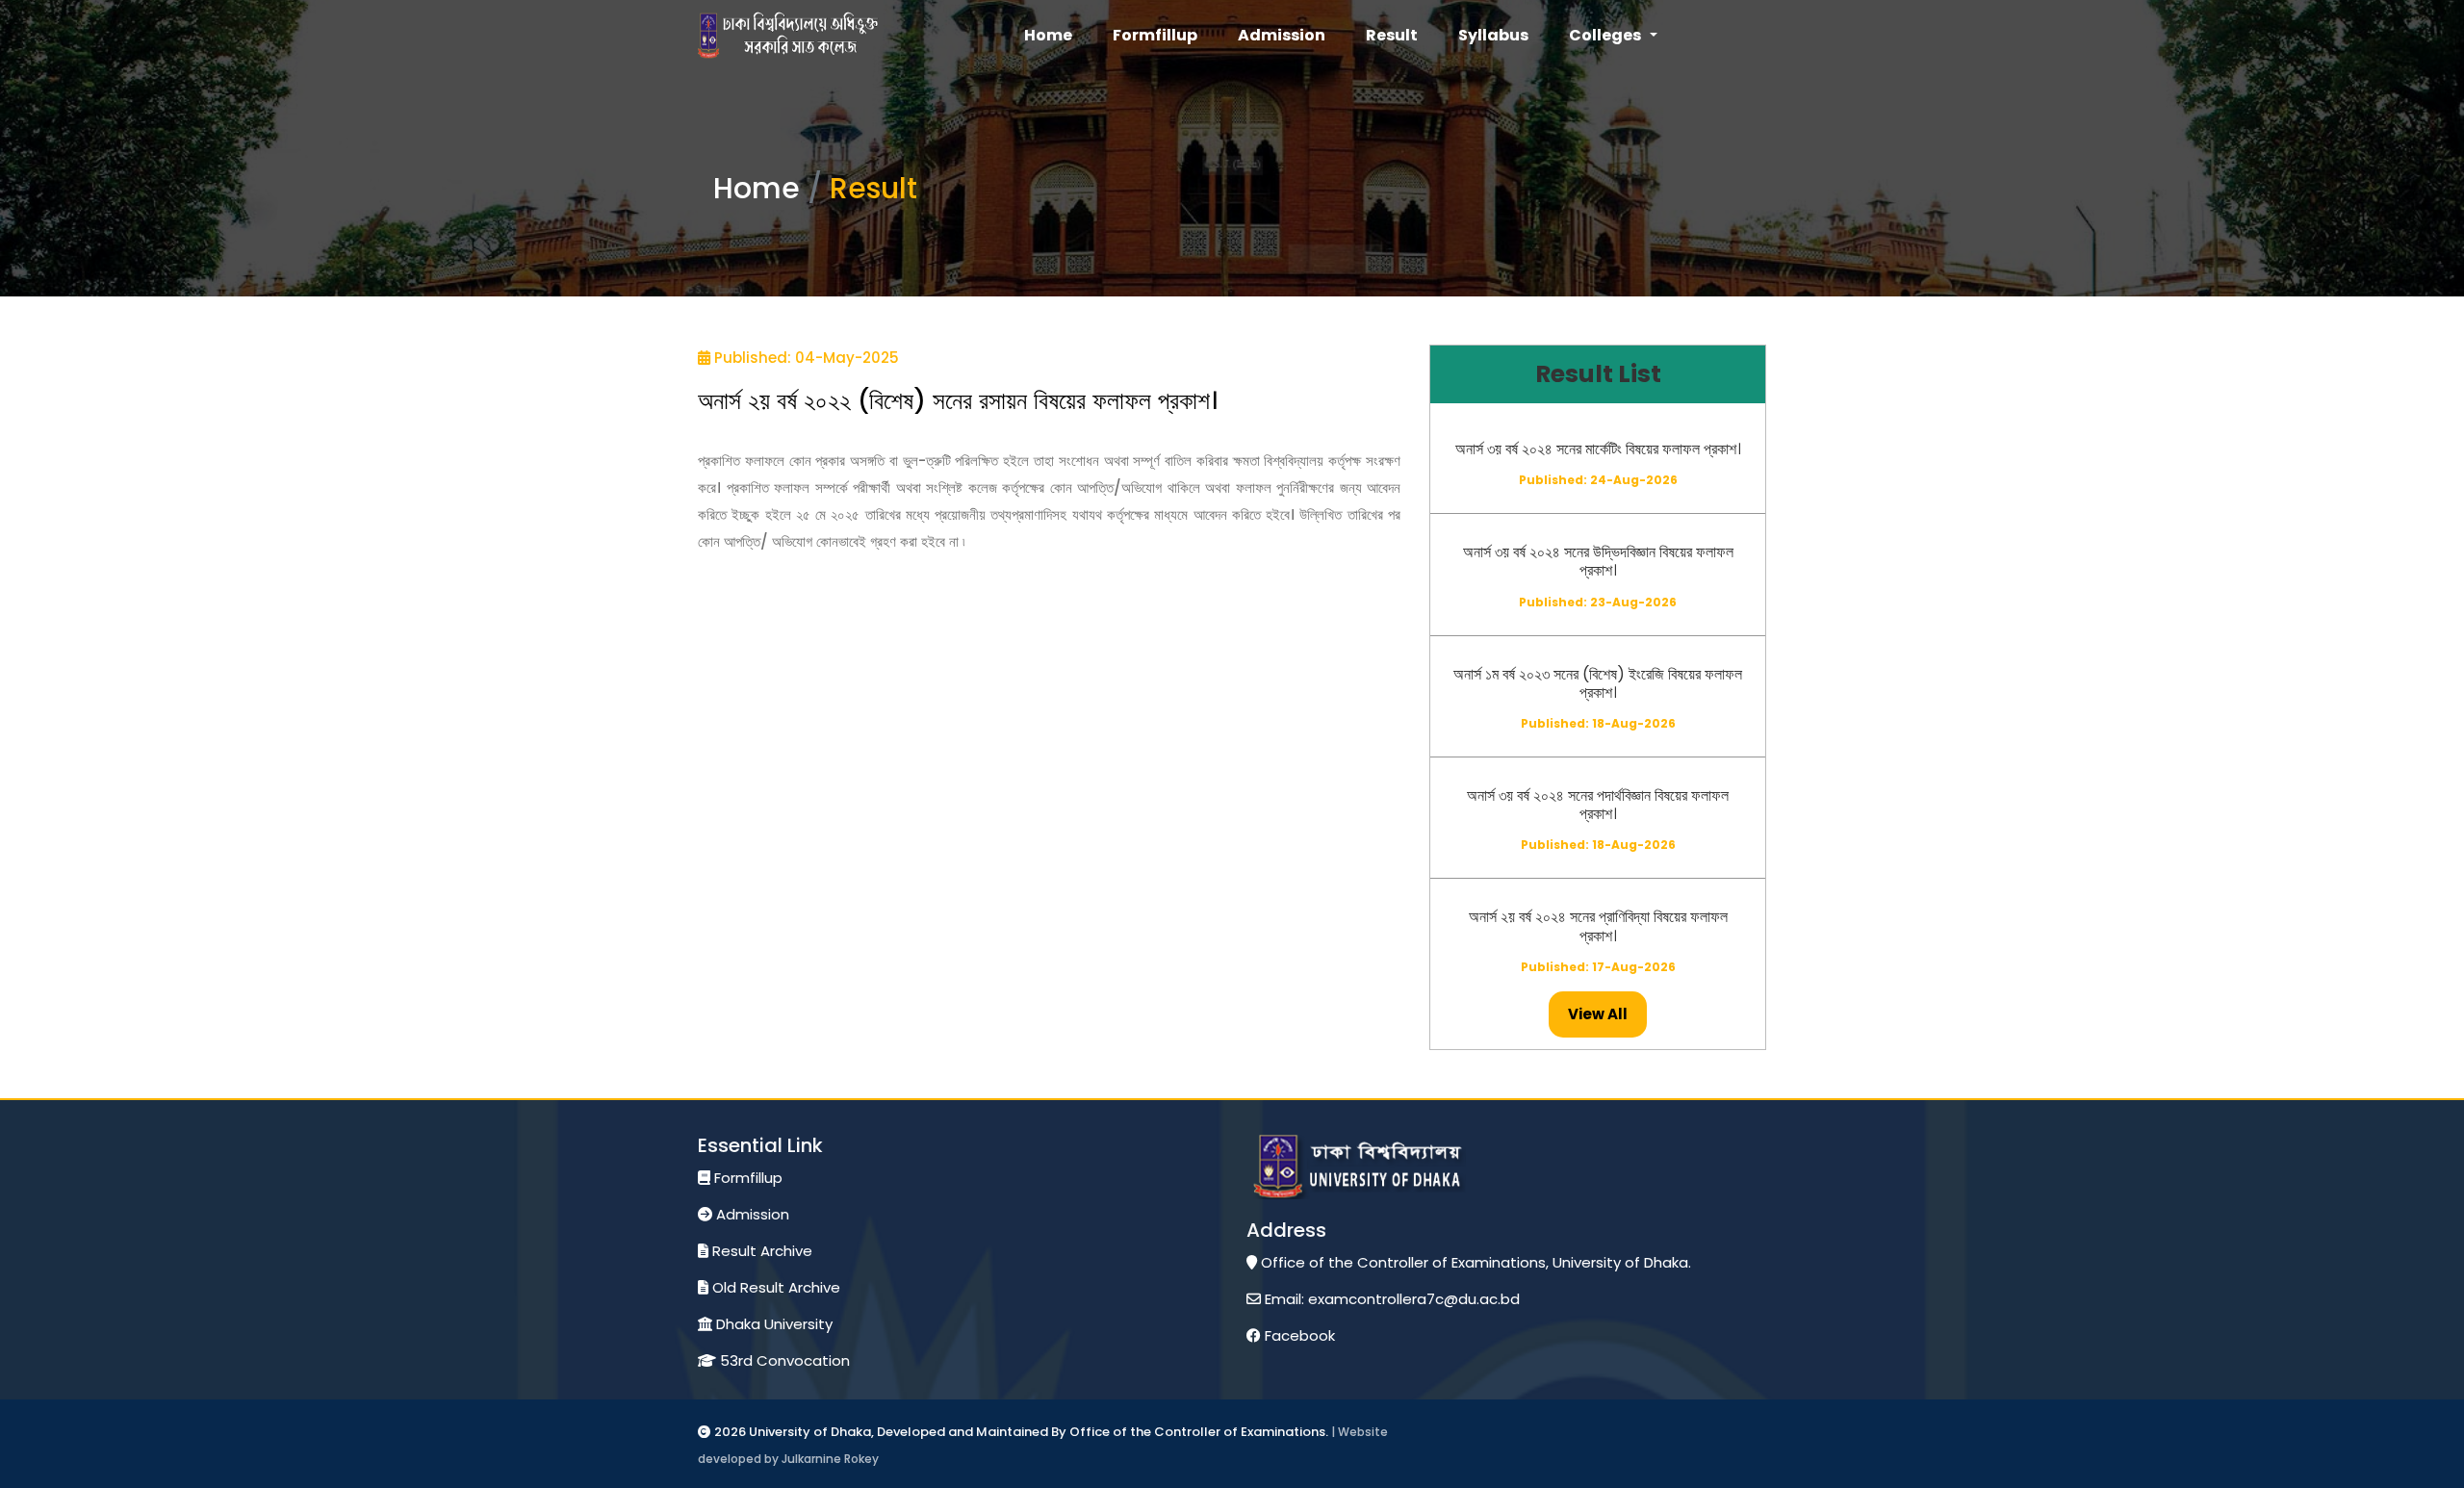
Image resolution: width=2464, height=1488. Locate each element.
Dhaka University (772, 1324)
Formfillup (746, 1178)
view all (1598, 1014)
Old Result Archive (774, 1287)
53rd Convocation (783, 1360)
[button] (1613, 36)
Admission (751, 1214)
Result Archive (760, 1251)
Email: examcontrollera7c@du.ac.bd (1390, 1299)
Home (757, 188)
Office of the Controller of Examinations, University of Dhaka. (1474, 1262)
